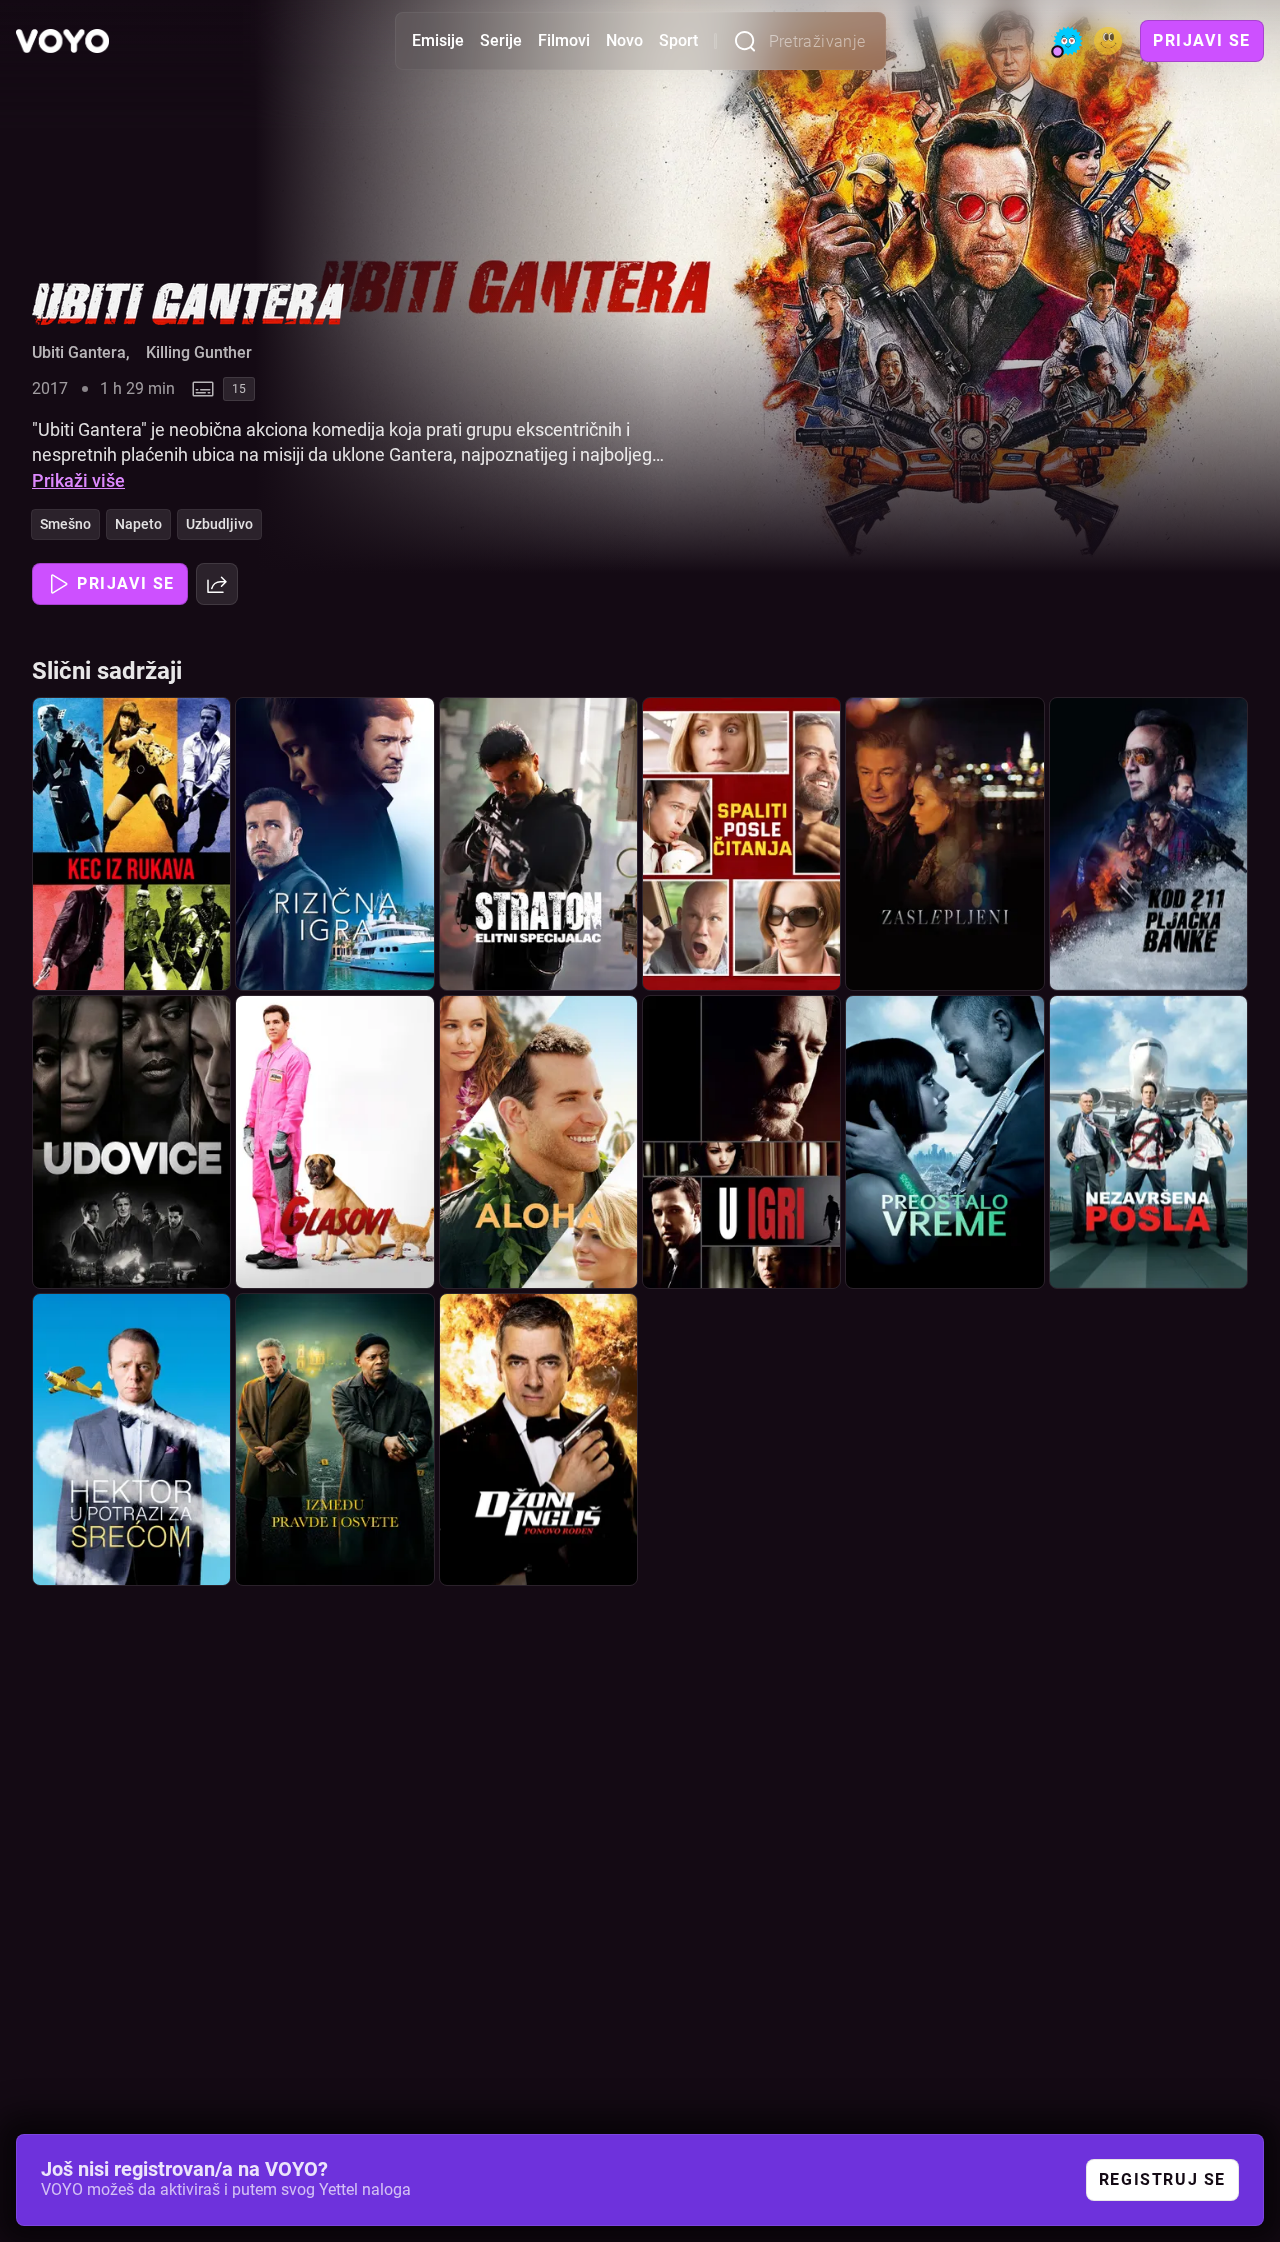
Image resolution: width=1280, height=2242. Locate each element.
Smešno (65, 524)
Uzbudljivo (219, 524)
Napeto (138, 524)
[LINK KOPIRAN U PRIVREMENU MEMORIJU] (217, 584)
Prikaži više (78, 480)
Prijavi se (1202, 40)
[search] (751, 41)
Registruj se (1162, 2179)
